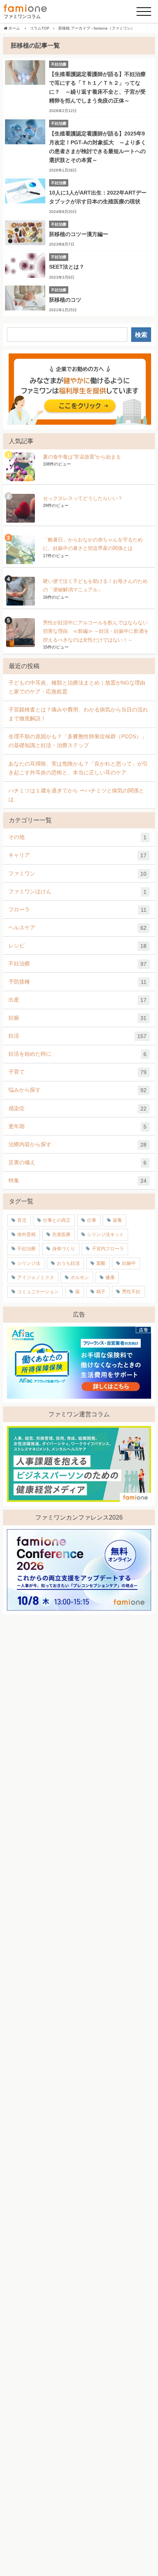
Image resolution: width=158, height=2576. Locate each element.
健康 (110, 1277)
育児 (22, 1220)
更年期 (77, 1126)
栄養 (117, 1220)
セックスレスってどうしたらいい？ (83, 498)
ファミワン (77, 874)
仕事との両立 (57, 1220)
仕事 (92, 1220)
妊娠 (77, 1018)
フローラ (77, 910)
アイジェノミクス (36, 1277)
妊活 (77, 1036)
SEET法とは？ (67, 267)
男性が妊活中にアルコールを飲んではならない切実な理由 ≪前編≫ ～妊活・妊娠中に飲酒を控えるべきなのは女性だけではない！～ (96, 631)
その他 (77, 837)
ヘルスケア (77, 928)
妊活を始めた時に (77, 1054)
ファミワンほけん (77, 892)
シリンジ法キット (105, 1234)
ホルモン (80, 1277)
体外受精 (26, 1234)
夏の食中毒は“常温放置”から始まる (82, 457)
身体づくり (64, 1249)
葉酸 (101, 1263)
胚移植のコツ (65, 300)
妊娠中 (129, 1263)
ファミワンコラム (22, 17)
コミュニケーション (38, 1292)
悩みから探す (77, 1090)
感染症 (77, 1108)
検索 (141, 335)
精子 (101, 1292)
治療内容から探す (77, 1144)
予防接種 (77, 982)
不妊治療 (77, 964)
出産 (77, 1000)
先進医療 (61, 1234)
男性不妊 (131, 1292)
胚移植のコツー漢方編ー (79, 234)
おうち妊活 (68, 1263)
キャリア (77, 855)
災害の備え (77, 1163)
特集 (77, 1181)
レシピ (77, 946)
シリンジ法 (29, 1263)
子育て (77, 1072)
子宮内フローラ (108, 1249)
